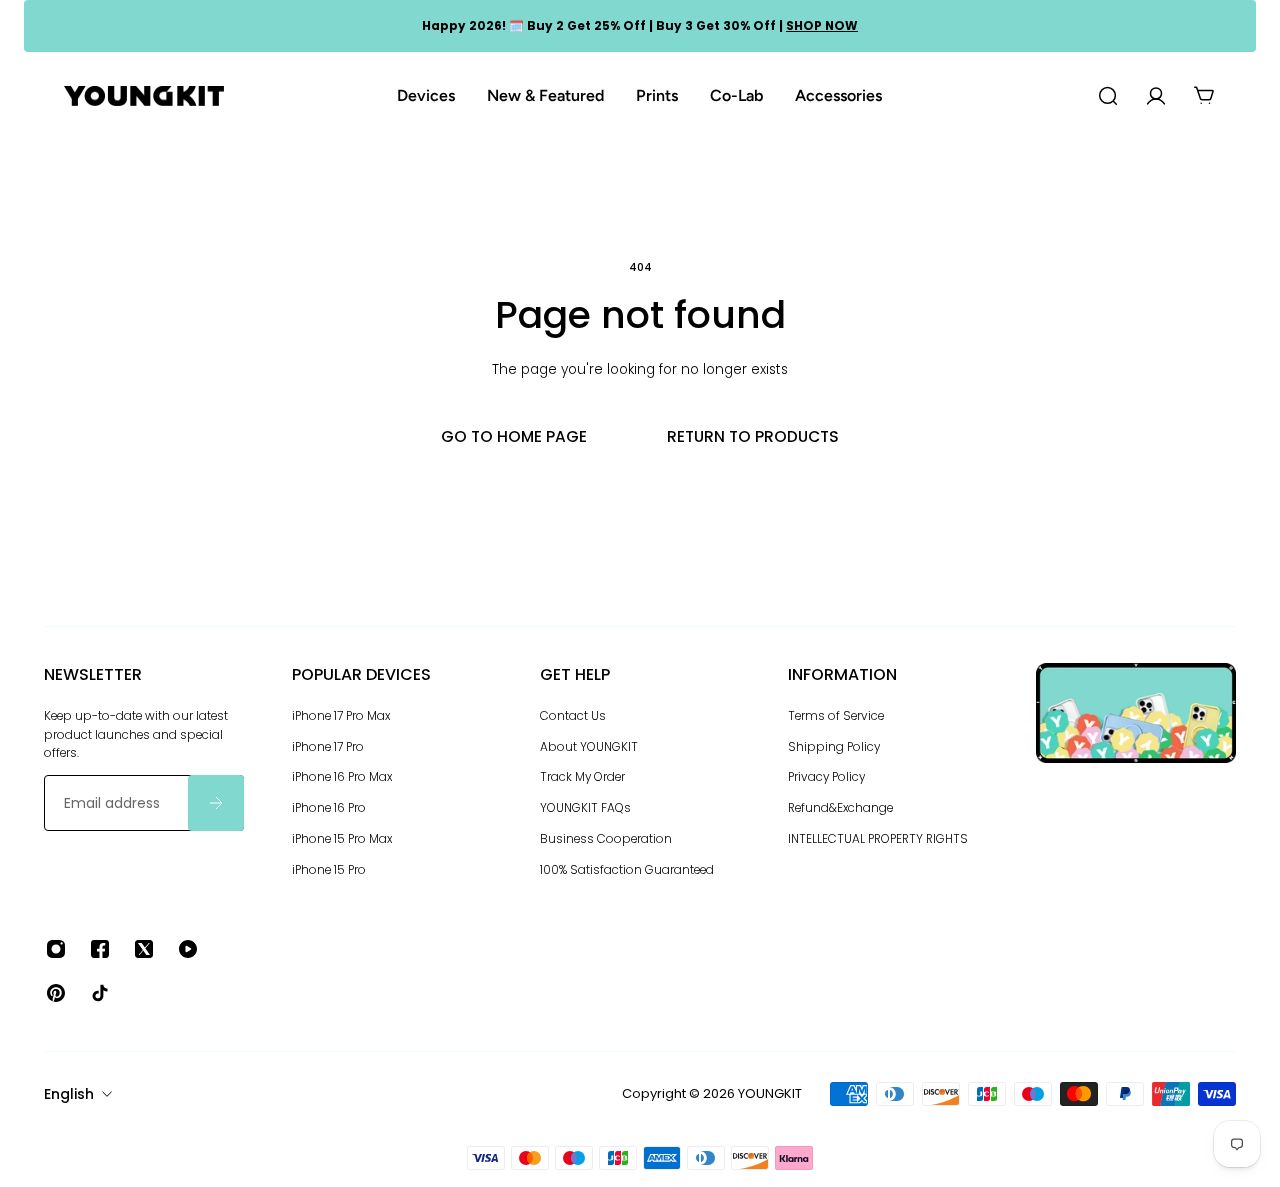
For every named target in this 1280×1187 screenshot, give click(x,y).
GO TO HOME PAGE (514, 436)
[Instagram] (56, 949)
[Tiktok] (100, 993)
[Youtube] (188, 949)
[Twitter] (144, 949)
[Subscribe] (216, 803)
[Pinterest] (56, 993)
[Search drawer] (1108, 96)
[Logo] (144, 96)
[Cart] (1204, 96)
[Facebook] (100, 949)
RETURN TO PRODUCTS (753, 436)
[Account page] (1156, 96)
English (69, 1094)
